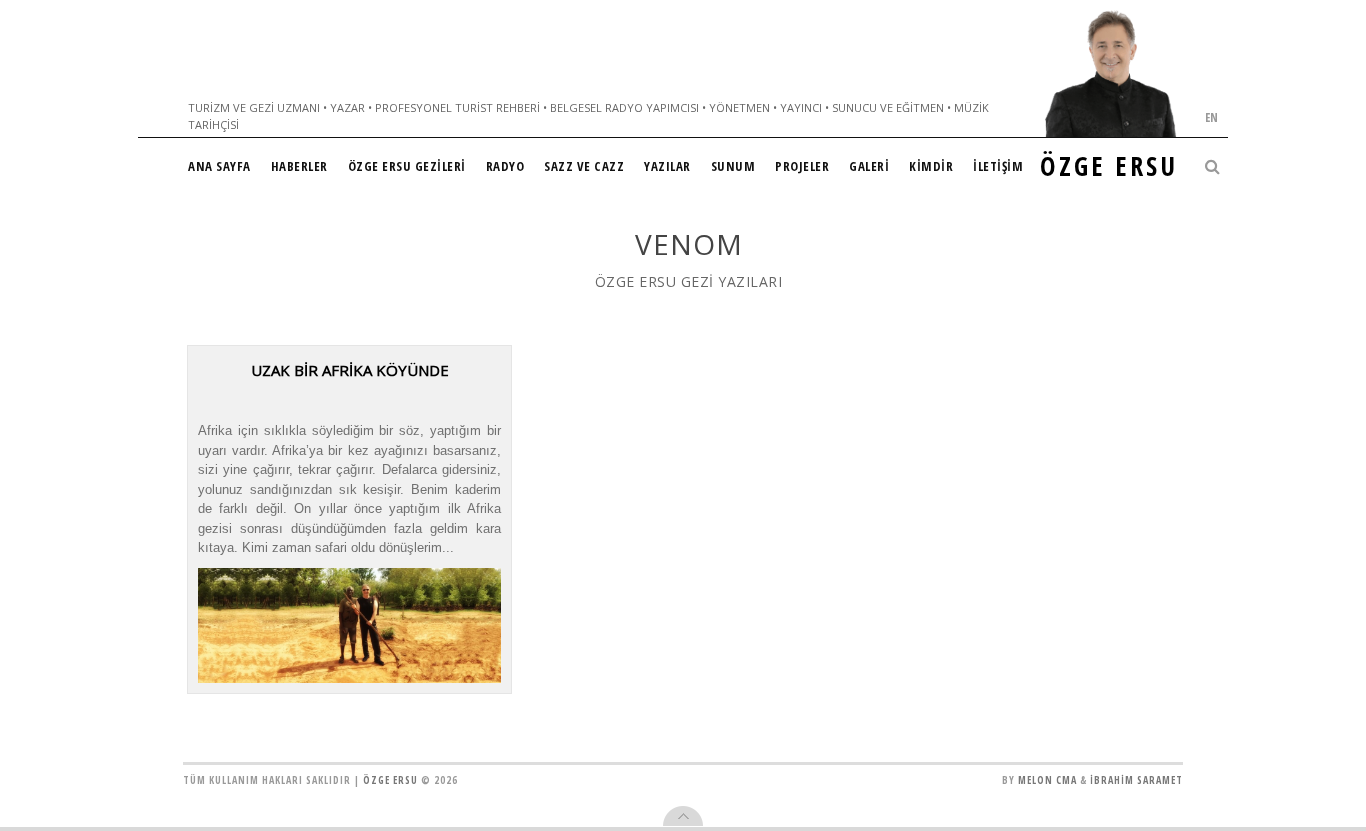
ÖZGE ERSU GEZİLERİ (407, 166)
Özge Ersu (390, 780)
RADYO (505, 166)
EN (1211, 117)
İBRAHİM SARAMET (1136, 780)
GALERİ (869, 166)
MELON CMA (1047, 780)
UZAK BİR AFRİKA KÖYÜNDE (350, 370)
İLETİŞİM (998, 166)
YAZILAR (667, 166)
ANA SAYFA (219, 166)
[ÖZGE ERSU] (1111, 73)
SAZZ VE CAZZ (584, 166)
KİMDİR (931, 166)
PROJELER (802, 166)
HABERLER (299, 166)
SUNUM (733, 166)
